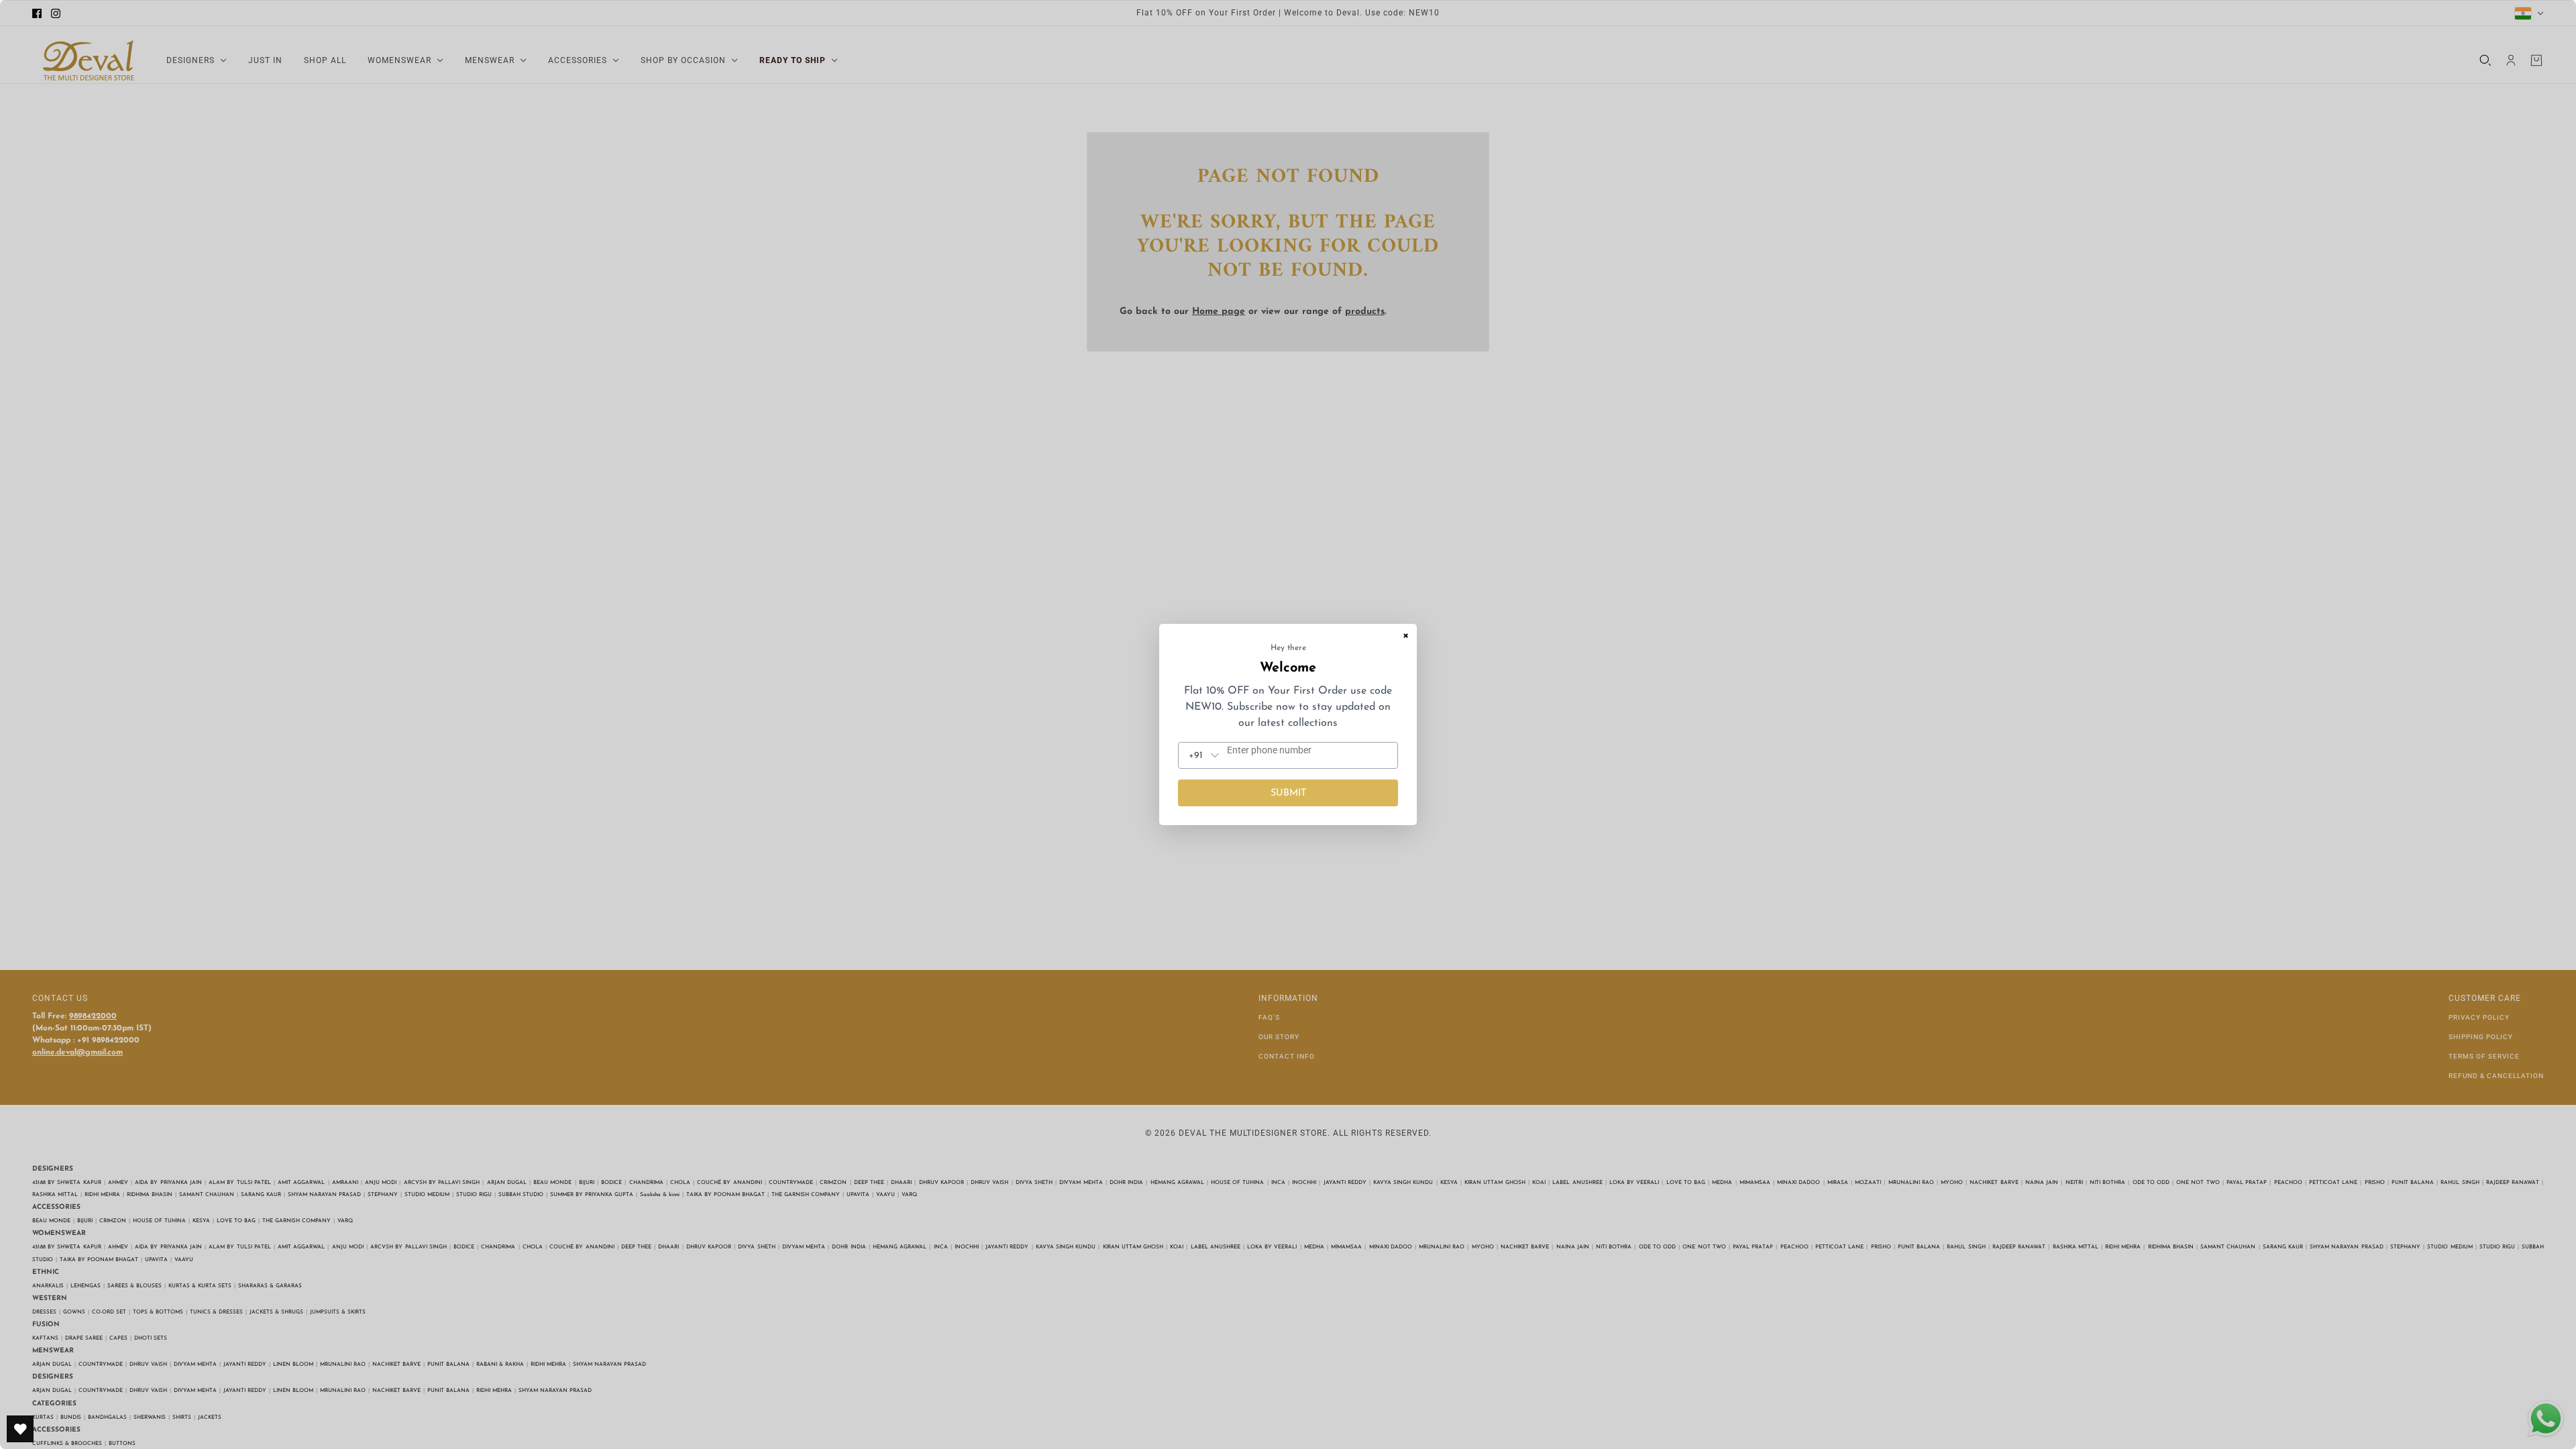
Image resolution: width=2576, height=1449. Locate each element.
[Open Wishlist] (20, 1429)
